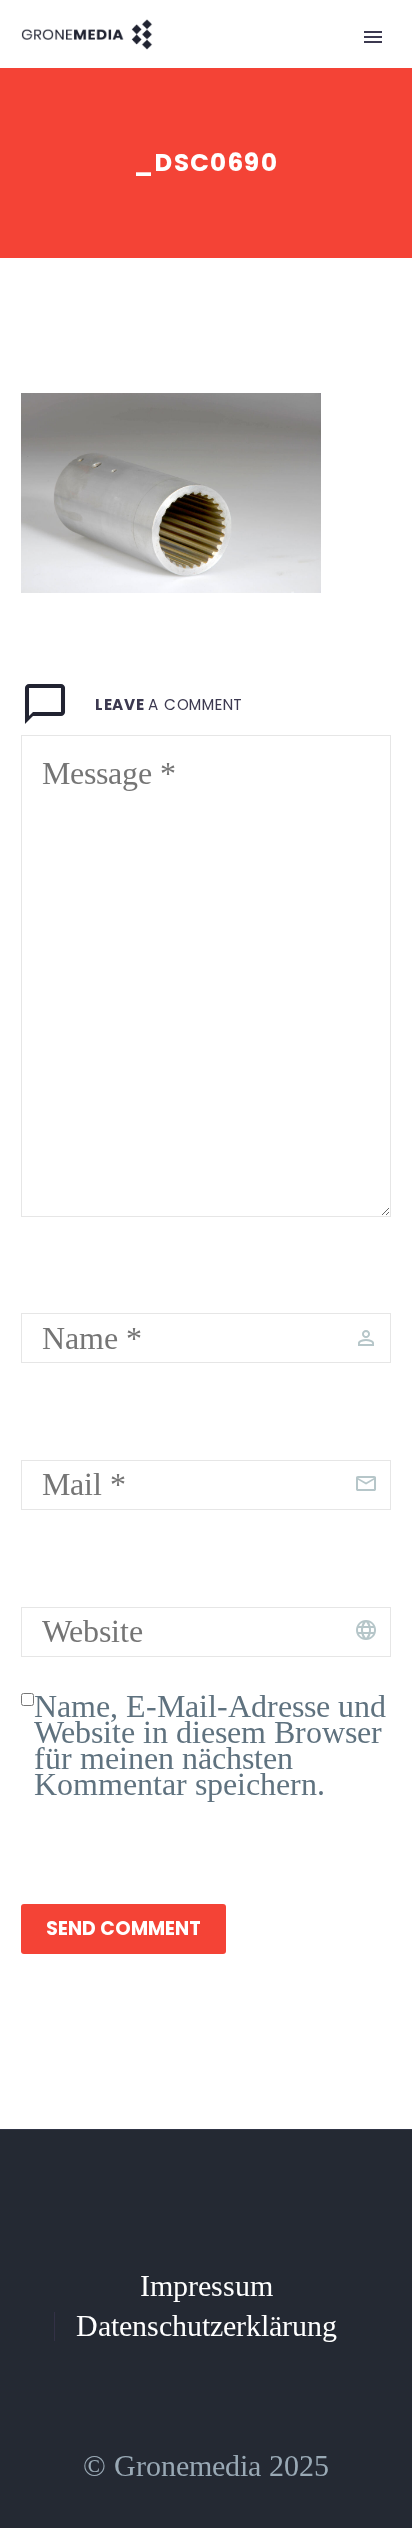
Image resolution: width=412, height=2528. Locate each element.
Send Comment (123, 1928)
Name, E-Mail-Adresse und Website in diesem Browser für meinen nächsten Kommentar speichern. (210, 1745)
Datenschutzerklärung (206, 2327)
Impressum (206, 2287)
